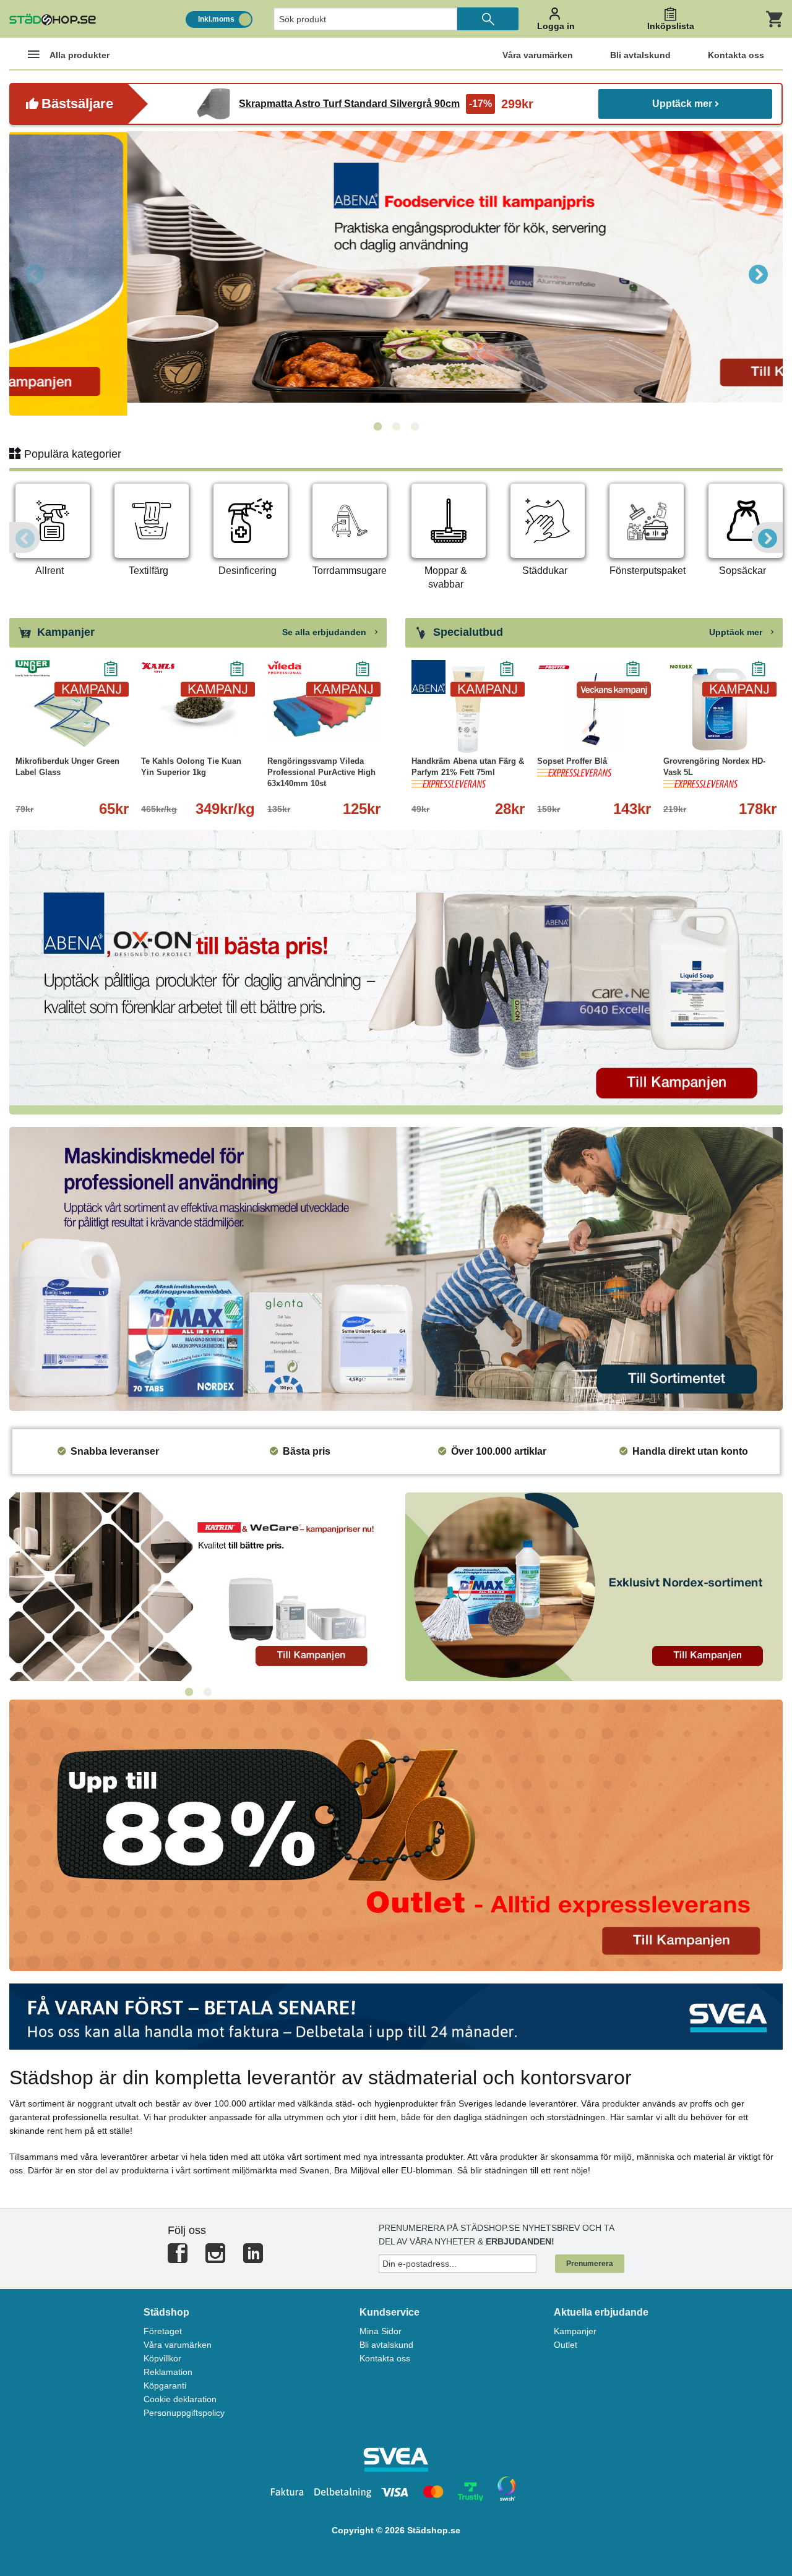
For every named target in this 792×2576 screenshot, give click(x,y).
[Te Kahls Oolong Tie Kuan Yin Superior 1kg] (198, 709)
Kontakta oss (385, 2358)
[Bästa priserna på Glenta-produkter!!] (198, 1586)
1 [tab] (377, 427)
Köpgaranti (165, 2386)
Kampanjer (575, 2331)
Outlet (566, 2345)
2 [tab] (396, 427)
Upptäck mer (682, 104)
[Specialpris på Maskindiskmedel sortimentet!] (396, 1268)
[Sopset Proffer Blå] (594, 709)
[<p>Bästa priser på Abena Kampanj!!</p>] (396, 971)
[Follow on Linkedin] (253, 2258)
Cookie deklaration (180, 2399)
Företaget (163, 2331)
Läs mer (504, 734)
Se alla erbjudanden (325, 632)
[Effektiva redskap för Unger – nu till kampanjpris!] (396, 273)
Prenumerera (590, 2264)
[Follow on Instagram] (215, 2258)
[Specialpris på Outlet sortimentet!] (396, 1835)
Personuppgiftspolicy (184, 2413)
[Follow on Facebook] (178, 2258)
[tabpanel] (396, 273)
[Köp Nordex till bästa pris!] (594, 1586)
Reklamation (168, 2372)
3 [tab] (415, 427)
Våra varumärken (178, 2345)
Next (758, 273)
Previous (34, 273)
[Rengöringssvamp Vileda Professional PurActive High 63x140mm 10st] (324, 709)
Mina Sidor (381, 2331)
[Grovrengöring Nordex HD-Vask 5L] (720, 709)
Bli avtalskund (386, 2345)
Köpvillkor (162, 2358)
